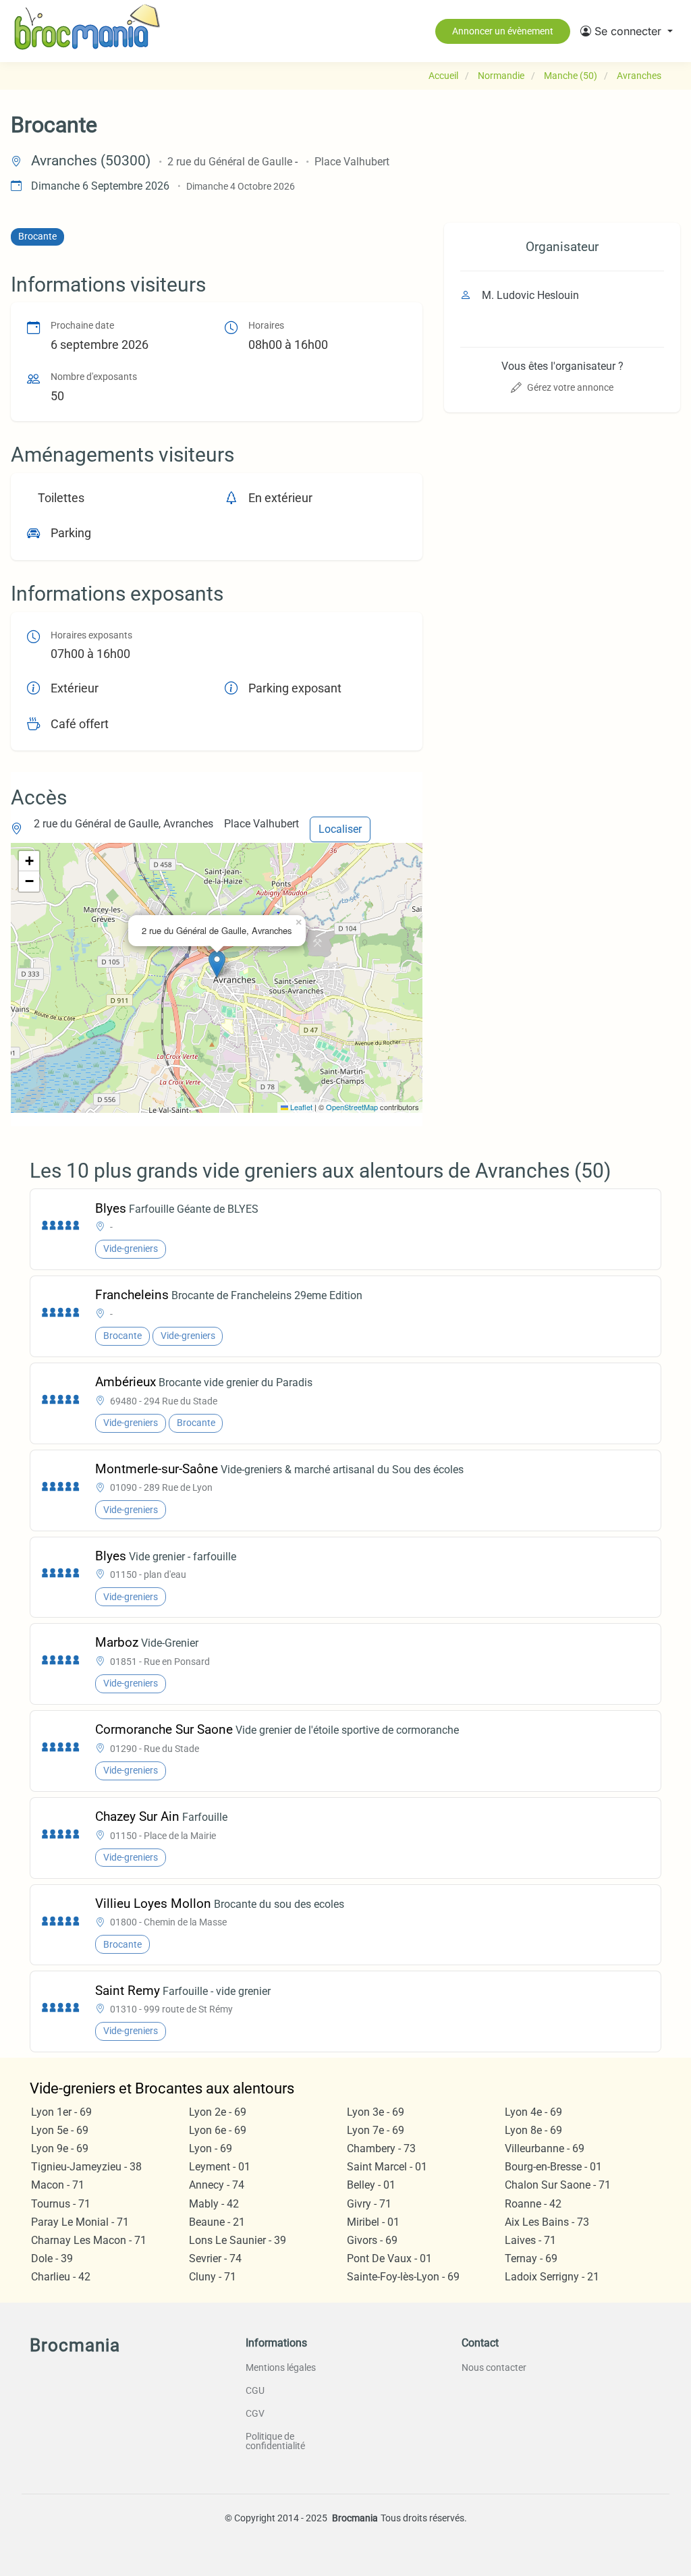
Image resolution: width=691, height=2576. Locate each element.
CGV (255, 2413)
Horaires (266, 326)
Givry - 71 (369, 2204)
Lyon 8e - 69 (533, 2130)
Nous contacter (494, 2367)
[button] (627, 31)
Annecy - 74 (217, 2185)
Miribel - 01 (373, 2222)
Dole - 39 (52, 2258)
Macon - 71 (58, 2185)
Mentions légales (281, 2367)
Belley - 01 (371, 2185)
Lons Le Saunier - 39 (238, 2240)
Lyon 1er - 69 (61, 2112)
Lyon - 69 (211, 2148)
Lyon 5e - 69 (60, 2130)
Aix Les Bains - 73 (547, 2222)
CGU (255, 2390)
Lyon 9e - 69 (60, 2148)
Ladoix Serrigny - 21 (552, 2277)
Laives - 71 (530, 2240)
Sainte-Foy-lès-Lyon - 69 (403, 2277)
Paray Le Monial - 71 (80, 2222)
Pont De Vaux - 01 (389, 2258)
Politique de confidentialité (275, 2441)
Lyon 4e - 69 (533, 2112)
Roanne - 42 (533, 2204)
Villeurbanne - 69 (545, 2148)
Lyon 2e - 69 (218, 2112)
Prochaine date (82, 326)
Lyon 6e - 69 (218, 2130)
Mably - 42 (214, 2204)
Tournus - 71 (61, 2204)
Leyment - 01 (220, 2167)
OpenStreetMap (352, 1107)
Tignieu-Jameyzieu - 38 (86, 2167)
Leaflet (300, 1107)
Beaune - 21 (217, 2222)
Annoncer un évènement (503, 31)
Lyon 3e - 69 (376, 2112)
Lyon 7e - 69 (376, 2130)
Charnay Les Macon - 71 (89, 2240)
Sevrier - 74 (215, 2258)
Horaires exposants (91, 635)
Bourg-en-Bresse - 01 (553, 2167)
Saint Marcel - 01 (387, 2167)
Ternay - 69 (531, 2258)
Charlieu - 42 (61, 2277)
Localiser (340, 829)
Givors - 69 (372, 2240)
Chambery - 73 (381, 2148)
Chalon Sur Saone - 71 (558, 2185)
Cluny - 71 (213, 2277)
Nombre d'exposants (94, 377)
